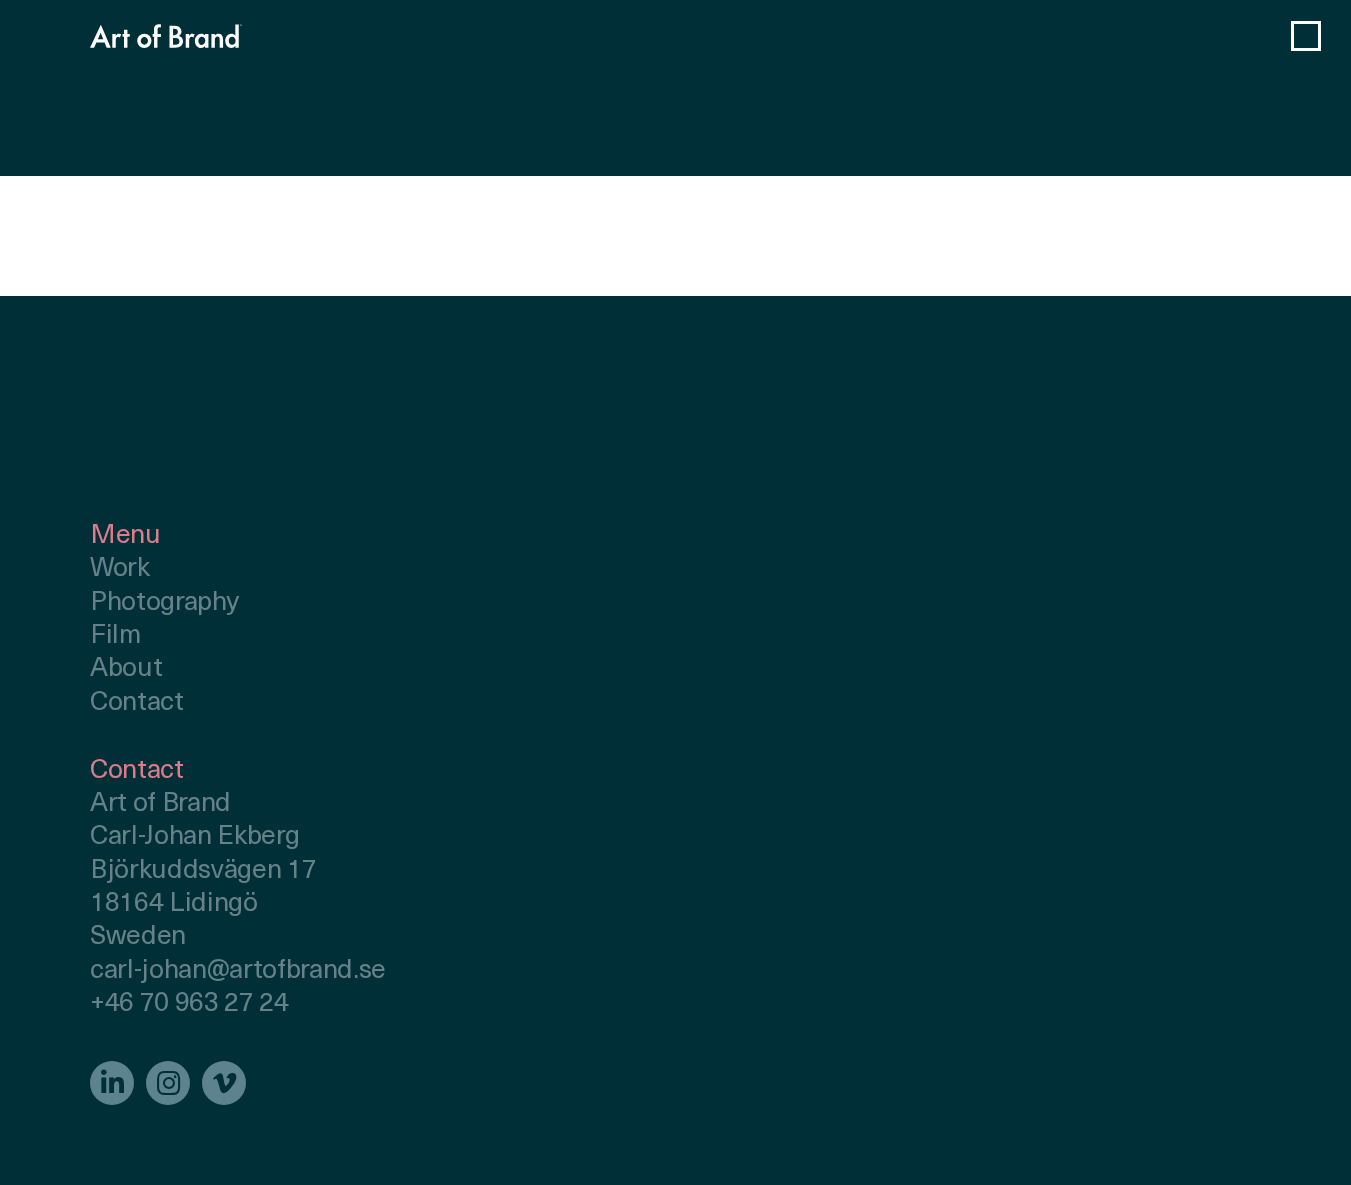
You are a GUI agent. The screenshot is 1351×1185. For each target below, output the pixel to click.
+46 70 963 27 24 (189, 1004)
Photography (164, 603)
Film (115, 636)
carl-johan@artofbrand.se (238, 971)
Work (120, 569)
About (126, 669)
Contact (137, 703)
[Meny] (1306, 36)
